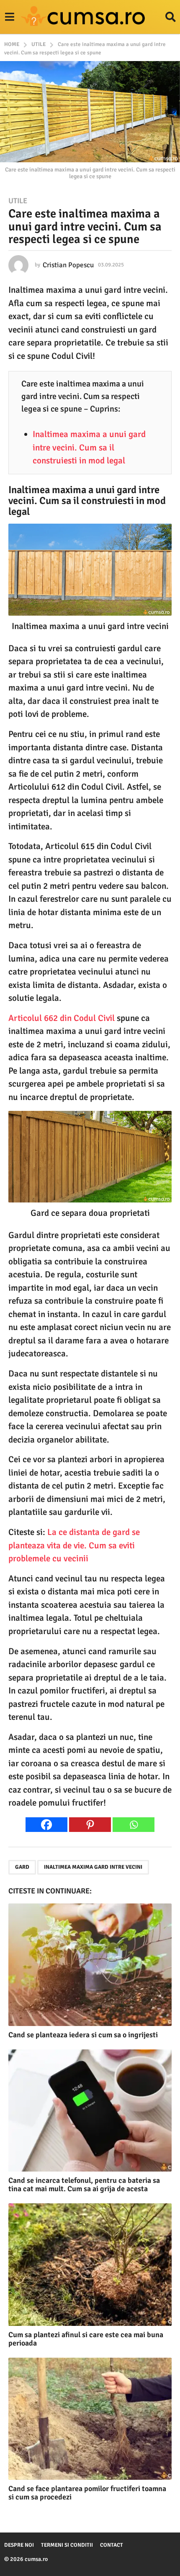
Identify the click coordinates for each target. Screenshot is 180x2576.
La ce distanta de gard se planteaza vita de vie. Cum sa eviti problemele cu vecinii (74, 1545)
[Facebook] (46, 1825)
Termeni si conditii (67, 2545)
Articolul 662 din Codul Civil (62, 1018)
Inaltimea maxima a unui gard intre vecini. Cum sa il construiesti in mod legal (89, 447)
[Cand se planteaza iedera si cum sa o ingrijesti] (90, 1965)
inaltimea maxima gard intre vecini (93, 1867)
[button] (9, 17)
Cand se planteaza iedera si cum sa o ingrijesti (83, 2035)
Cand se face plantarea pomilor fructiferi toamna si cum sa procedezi (87, 2493)
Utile (18, 201)
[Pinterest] (90, 1825)
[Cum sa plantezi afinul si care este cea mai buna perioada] (90, 2265)
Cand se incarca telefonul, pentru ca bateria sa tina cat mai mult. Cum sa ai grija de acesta (84, 2185)
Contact (112, 2545)
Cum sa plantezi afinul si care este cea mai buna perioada (86, 2339)
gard (22, 1867)
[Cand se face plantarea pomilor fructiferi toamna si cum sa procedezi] (90, 2419)
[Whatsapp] (134, 1825)
